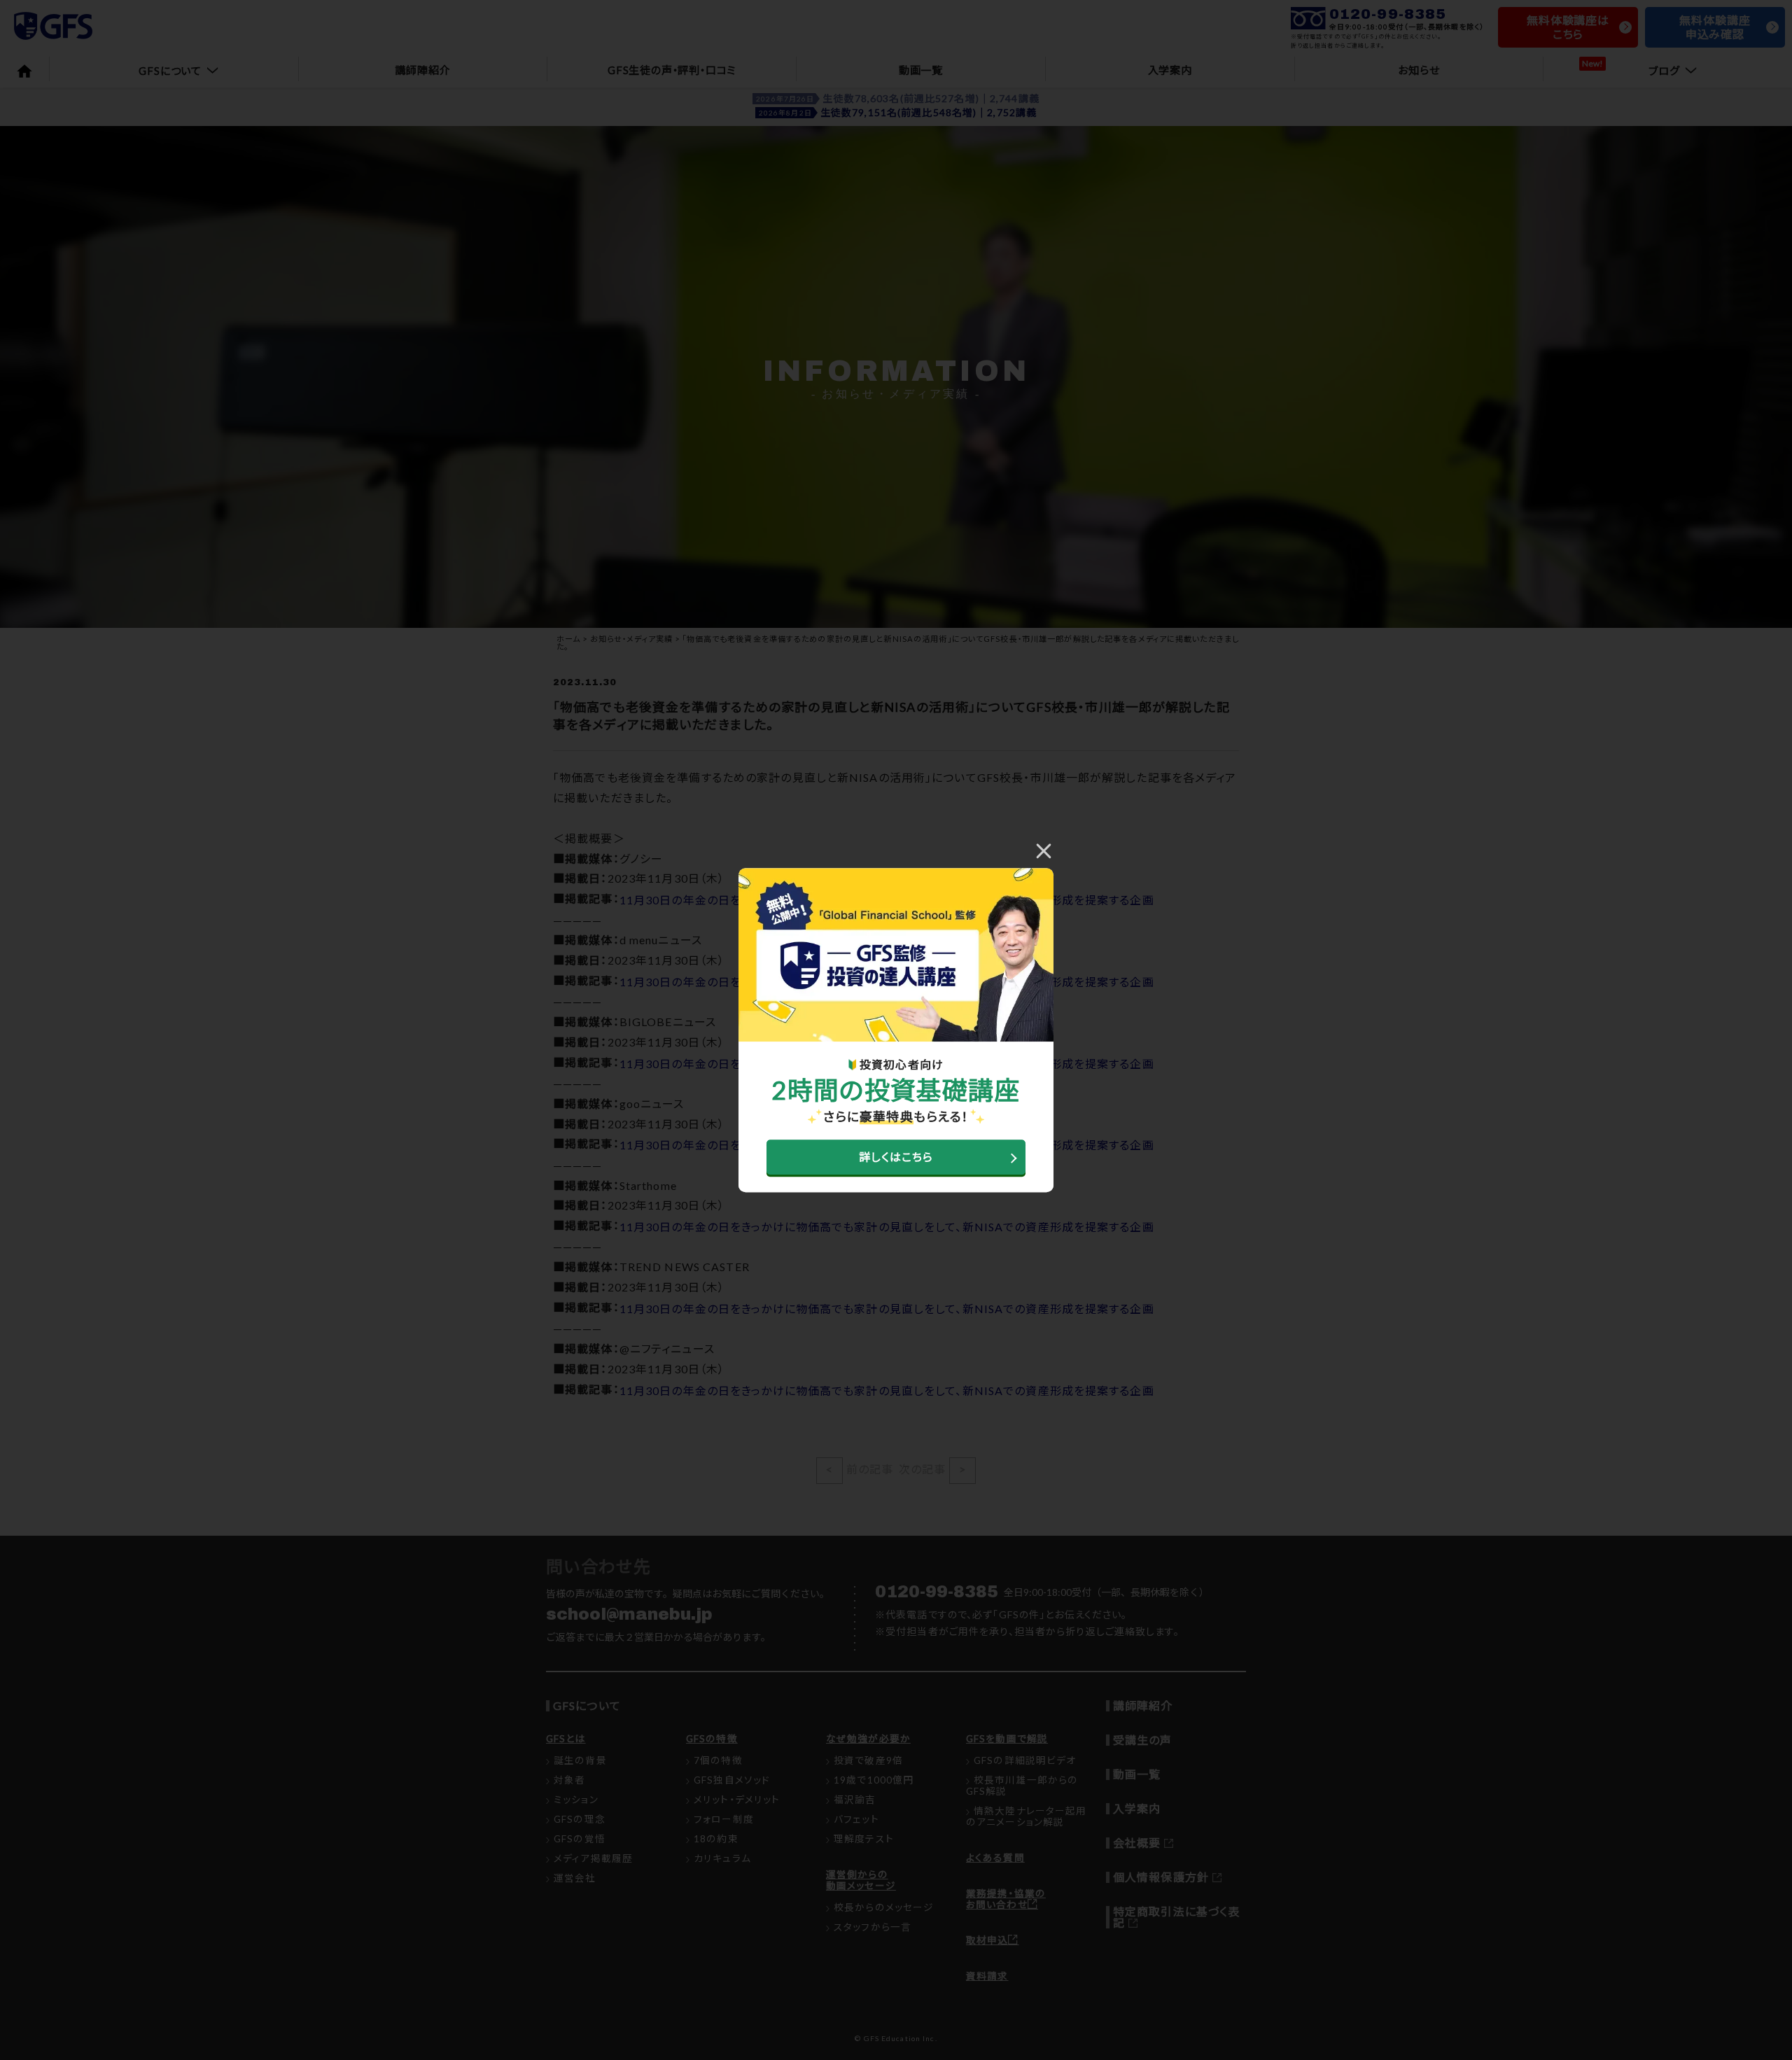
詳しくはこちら (896, 1157)
